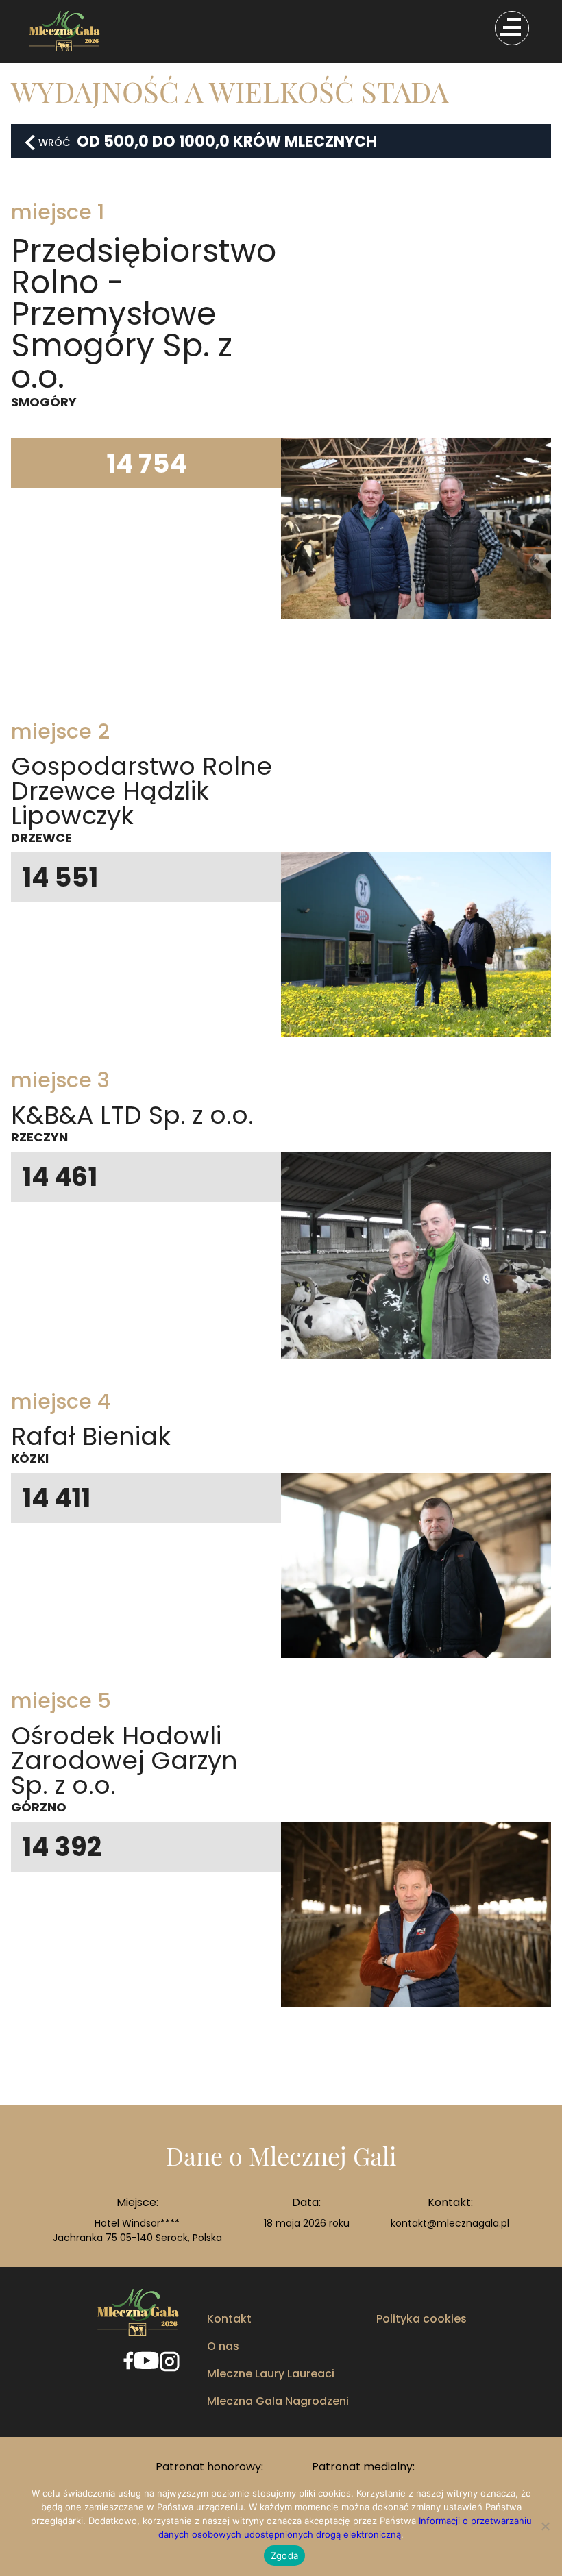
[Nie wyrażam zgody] (545, 2526)
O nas (223, 2346)
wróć (54, 143)
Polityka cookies (422, 2319)
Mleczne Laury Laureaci (271, 2374)
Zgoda (284, 2555)
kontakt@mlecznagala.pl (450, 2223)
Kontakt (229, 2319)
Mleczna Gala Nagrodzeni (278, 2401)
